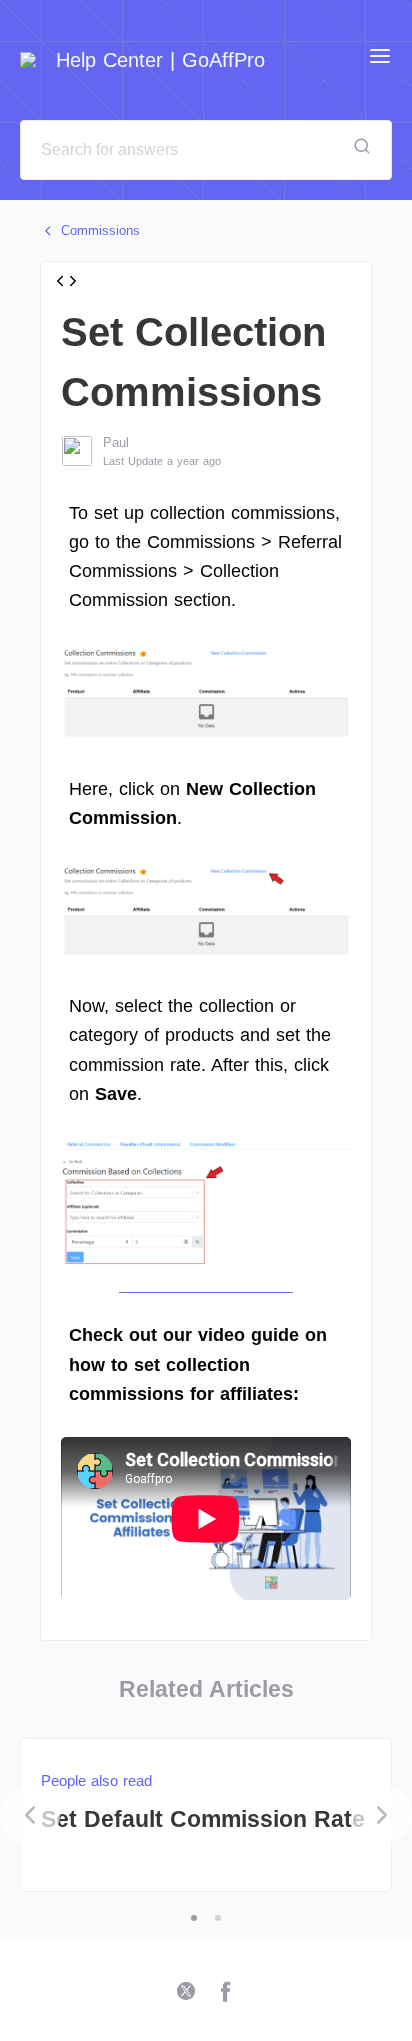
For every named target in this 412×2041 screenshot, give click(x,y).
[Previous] (30, 1815)
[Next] (382, 1815)
